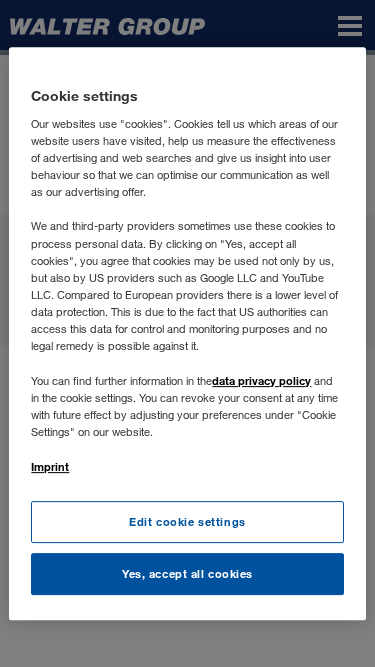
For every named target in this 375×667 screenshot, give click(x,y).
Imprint (50, 466)
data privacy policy (261, 380)
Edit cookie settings (187, 522)
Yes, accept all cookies (187, 573)
